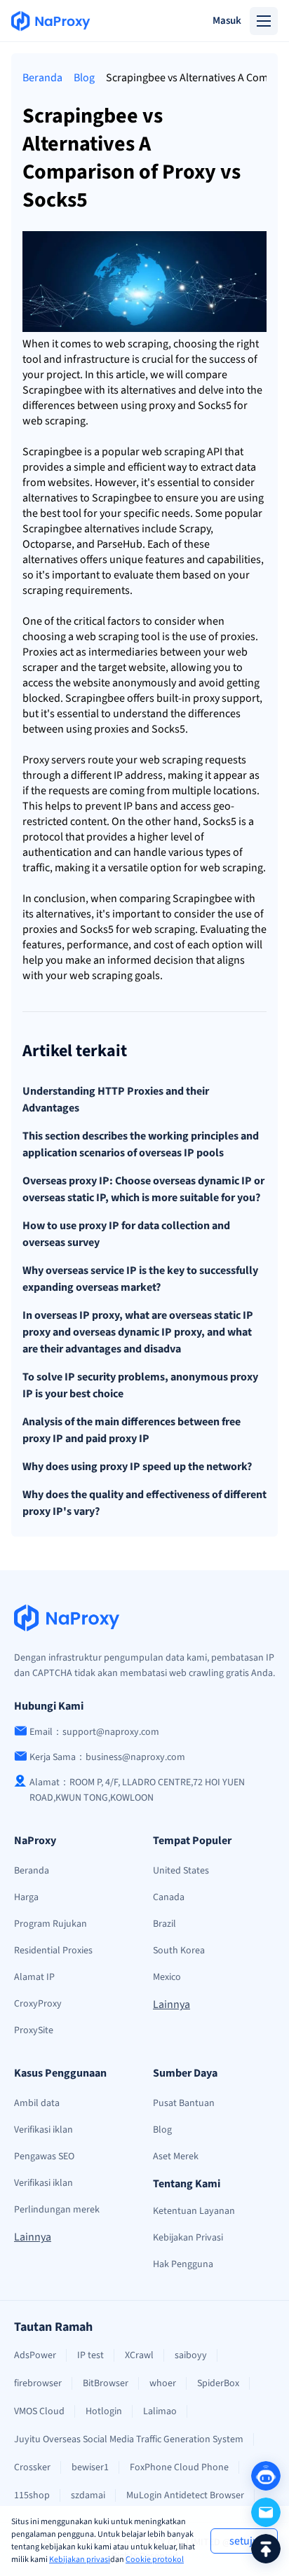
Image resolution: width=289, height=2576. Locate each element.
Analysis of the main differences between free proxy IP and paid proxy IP (132, 1430)
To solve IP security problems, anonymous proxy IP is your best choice (140, 1385)
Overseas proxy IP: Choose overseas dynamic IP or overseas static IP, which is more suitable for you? (143, 1189)
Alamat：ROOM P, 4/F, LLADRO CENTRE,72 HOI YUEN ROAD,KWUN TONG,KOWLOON (137, 1790)
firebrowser (38, 2383)
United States (181, 1871)
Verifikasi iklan (43, 2130)
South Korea (179, 1951)
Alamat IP (34, 1977)
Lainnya (172, 2004)
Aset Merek (176, 2156)
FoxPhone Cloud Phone (179, 2467)
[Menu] (264, 21)
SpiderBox (218, 2383)
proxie (235, 637)
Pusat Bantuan (184, 2103)
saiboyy (191, 2355)
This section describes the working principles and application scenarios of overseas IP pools (141, 1144)
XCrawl (139, 2355)
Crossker (32, 2467)
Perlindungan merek (57, 2210)
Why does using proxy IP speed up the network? (137, 1467)
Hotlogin (104, 2411)
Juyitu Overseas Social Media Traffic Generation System (129, 2439)
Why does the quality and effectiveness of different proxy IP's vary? (144, 1503)
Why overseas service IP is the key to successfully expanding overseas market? (140, 1279)
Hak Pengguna (183, 2264)
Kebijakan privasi (80, 2560)
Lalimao (160, 2411)
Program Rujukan (51, 1924)
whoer (163, 2383)
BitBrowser (106, 2383)
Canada (169, 1897)
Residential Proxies (53, 1951)
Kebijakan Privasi (188, 2238)
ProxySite (34, 2030)
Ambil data (37, 2103)
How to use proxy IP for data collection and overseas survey (126, 1234)
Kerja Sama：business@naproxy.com (107, 1757)
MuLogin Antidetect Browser (185, 2495)
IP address (138, 775)
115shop (32, 2495)
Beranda (42, 78)
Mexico (167, 1977)
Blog (84, 78)
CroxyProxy (38, 2004)
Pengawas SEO (44, 2156)
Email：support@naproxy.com (94, 1732)
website (66, 483)
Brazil (164, 1924)
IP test (90, 2355)
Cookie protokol (155, 2560)
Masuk (227, 21)
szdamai (88, 2495)
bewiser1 (90, 2467)
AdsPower (35, 2355)
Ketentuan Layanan (194, 2211)
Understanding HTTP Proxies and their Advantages (116, 1100)
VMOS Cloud (39, 2411)
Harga (26, 1897)
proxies (112, 729)
